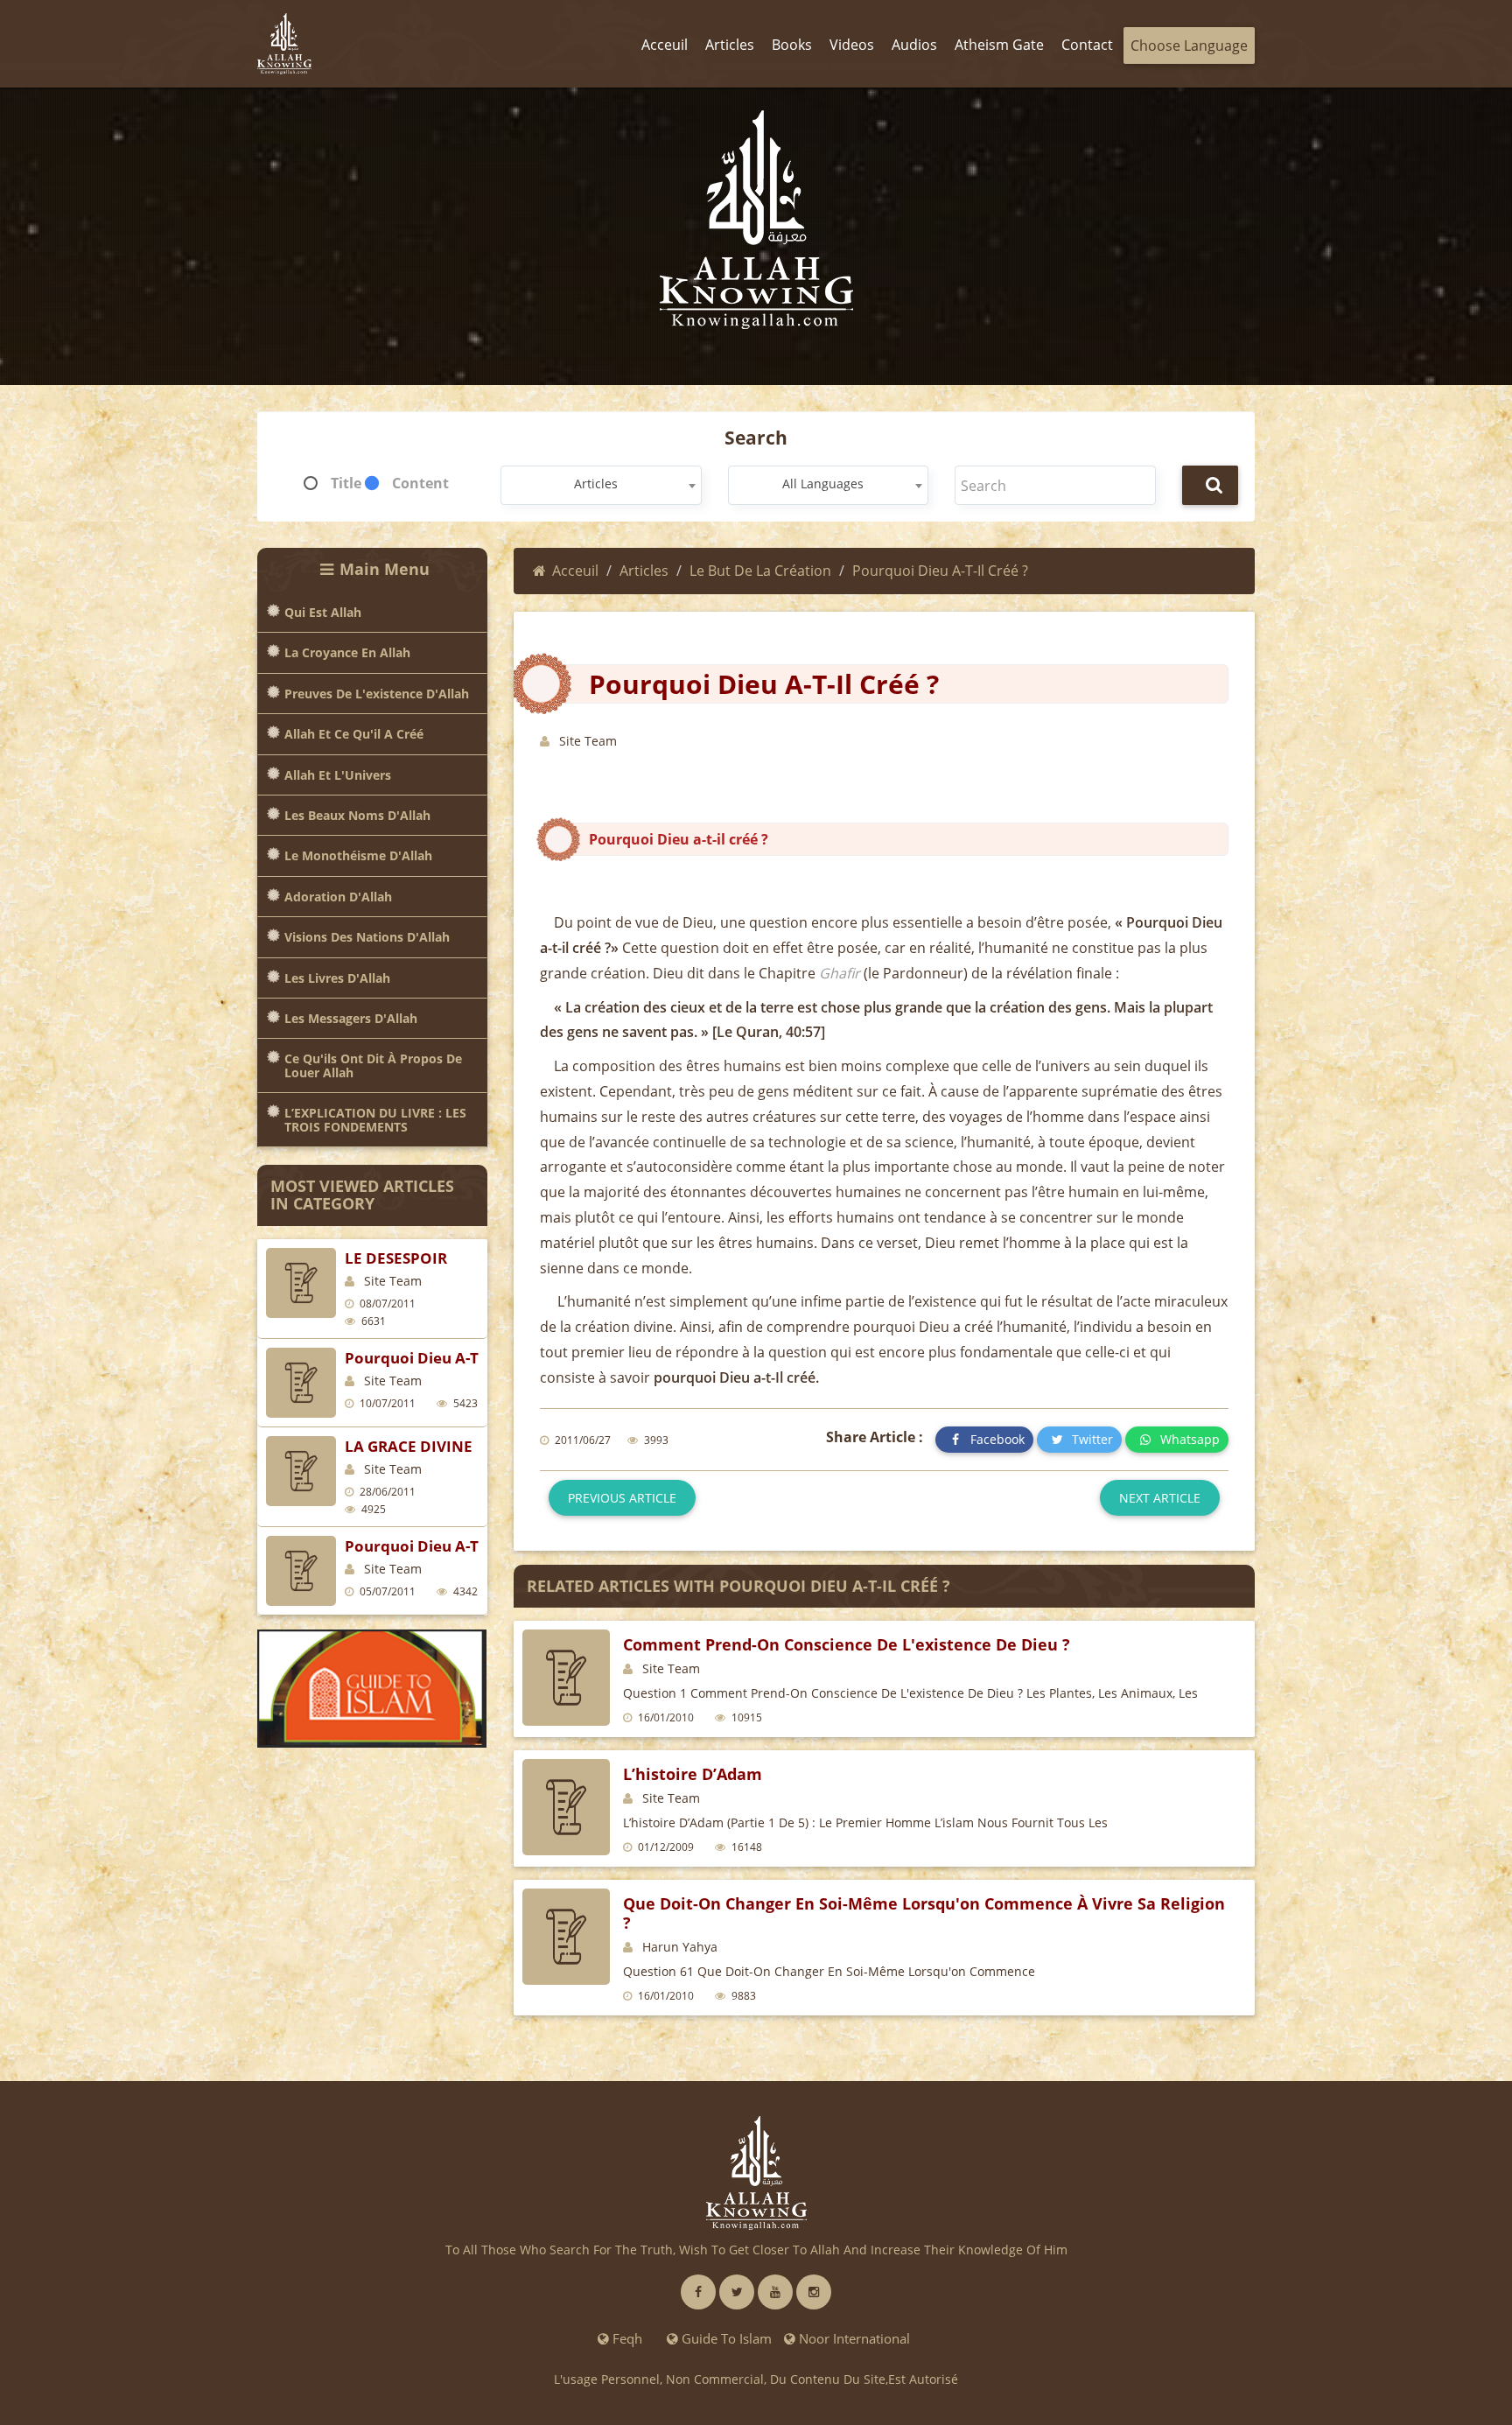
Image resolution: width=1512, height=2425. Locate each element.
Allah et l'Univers (338, 775)
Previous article (622, 1498)
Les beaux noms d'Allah (357, 815)
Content (420, 483)
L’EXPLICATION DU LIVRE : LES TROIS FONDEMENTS (375, 1120)
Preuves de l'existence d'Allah (377, 694)
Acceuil (575, 571)
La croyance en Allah (347, 652)
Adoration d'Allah (338, 897)
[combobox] (601, 485)
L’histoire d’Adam (693, 1774)
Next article (1160, 1498)
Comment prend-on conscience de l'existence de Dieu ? (847, 1644)
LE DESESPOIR (396, 1258)
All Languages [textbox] (823, 484)
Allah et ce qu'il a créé (354, 734)
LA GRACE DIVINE (409, 1446)
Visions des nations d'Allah (367, 937)
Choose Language (1189, 46)
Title (346, 483)
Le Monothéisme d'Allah (358, 855)
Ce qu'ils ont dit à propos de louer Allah (373, 1065)
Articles (644, 571)
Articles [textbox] (596, 484)
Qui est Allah (323, 612)
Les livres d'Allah (337, 978)
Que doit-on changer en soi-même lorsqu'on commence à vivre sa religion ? (924, 1913)
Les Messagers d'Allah (351, 1018)
